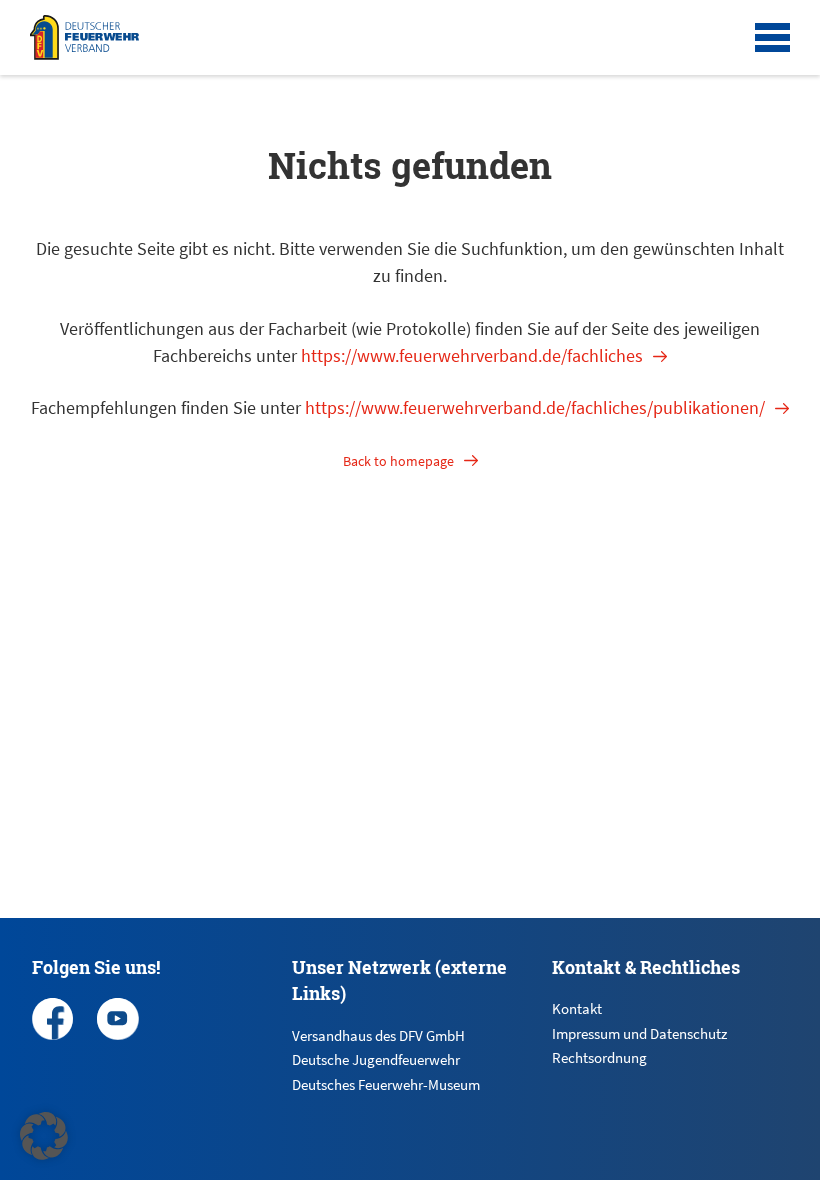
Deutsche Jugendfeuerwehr (376, 1059)
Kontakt (577, 1008)
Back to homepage (398, 461)
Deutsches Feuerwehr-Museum (386, 1084)
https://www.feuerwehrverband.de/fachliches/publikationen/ (535, 407)
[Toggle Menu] (772, 38)
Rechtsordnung (599, 1057)
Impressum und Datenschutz (639, 1033)
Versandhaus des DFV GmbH (378, 1035)
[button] (44, 1136)
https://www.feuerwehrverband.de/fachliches (472, 355)
